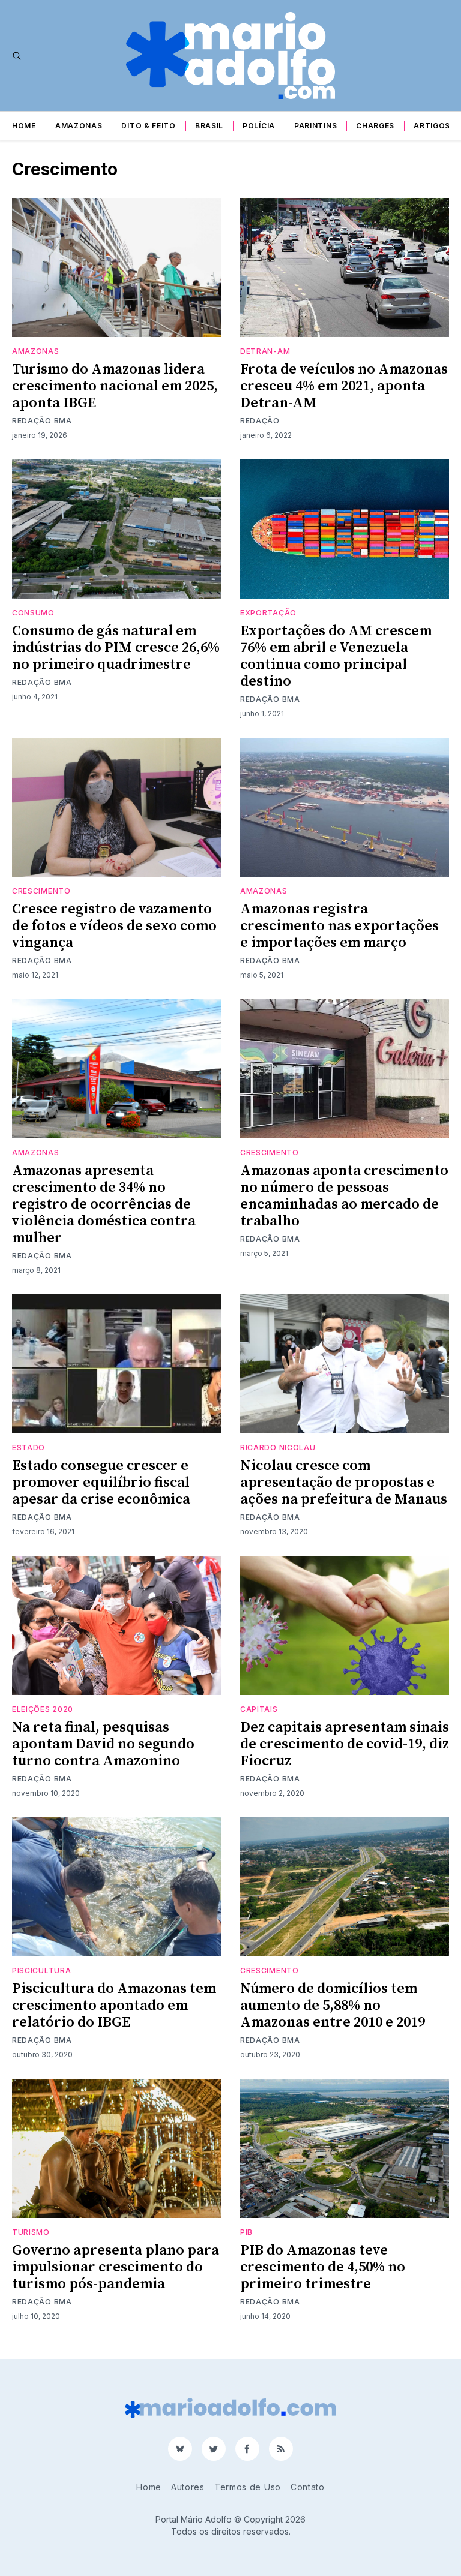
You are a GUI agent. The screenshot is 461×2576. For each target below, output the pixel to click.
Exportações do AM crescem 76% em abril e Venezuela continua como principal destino (336, 656)
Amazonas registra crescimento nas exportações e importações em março (339, 926)
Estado (29, 1448)
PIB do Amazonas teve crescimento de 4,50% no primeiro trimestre (323, 2267)
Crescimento (41, 891)
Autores (188, 2487)
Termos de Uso (248, 2487)
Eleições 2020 (43, 1709)
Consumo (33, 613)
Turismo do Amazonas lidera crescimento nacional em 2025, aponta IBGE (115, 386)
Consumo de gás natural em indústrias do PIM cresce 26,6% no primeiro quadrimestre (116, 648)
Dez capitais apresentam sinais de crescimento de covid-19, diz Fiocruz (345, 1744)
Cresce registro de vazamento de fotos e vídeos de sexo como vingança (114, 926)
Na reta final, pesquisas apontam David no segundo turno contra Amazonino (103, 1744)
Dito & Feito (148, 126)
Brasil (209, 126)
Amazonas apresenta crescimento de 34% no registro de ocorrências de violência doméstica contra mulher (104, 1204)
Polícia (259, 126)
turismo (31, 2232)
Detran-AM (265, 351)
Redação (260, 421)
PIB (246, 2232)
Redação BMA (42, 421)
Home (24, 126)
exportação (268, 613)
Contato (308, 2487)
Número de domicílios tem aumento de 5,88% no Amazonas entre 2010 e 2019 (333, 2006)
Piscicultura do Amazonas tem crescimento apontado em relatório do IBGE (114, 2006)
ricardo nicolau (278, 1448)
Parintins (315, 126)
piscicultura (41, 1971)
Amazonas (79, 126)
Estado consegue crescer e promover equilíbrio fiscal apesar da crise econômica (101, 1483)
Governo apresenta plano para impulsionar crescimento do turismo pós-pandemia (116, 2267)
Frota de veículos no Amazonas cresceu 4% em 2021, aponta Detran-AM (344, 386)
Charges (375, 126)
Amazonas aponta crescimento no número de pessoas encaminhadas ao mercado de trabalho (344, 1196)
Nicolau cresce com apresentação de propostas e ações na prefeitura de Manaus (344, 1483)
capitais (259, 1709)
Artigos (432, 126)
